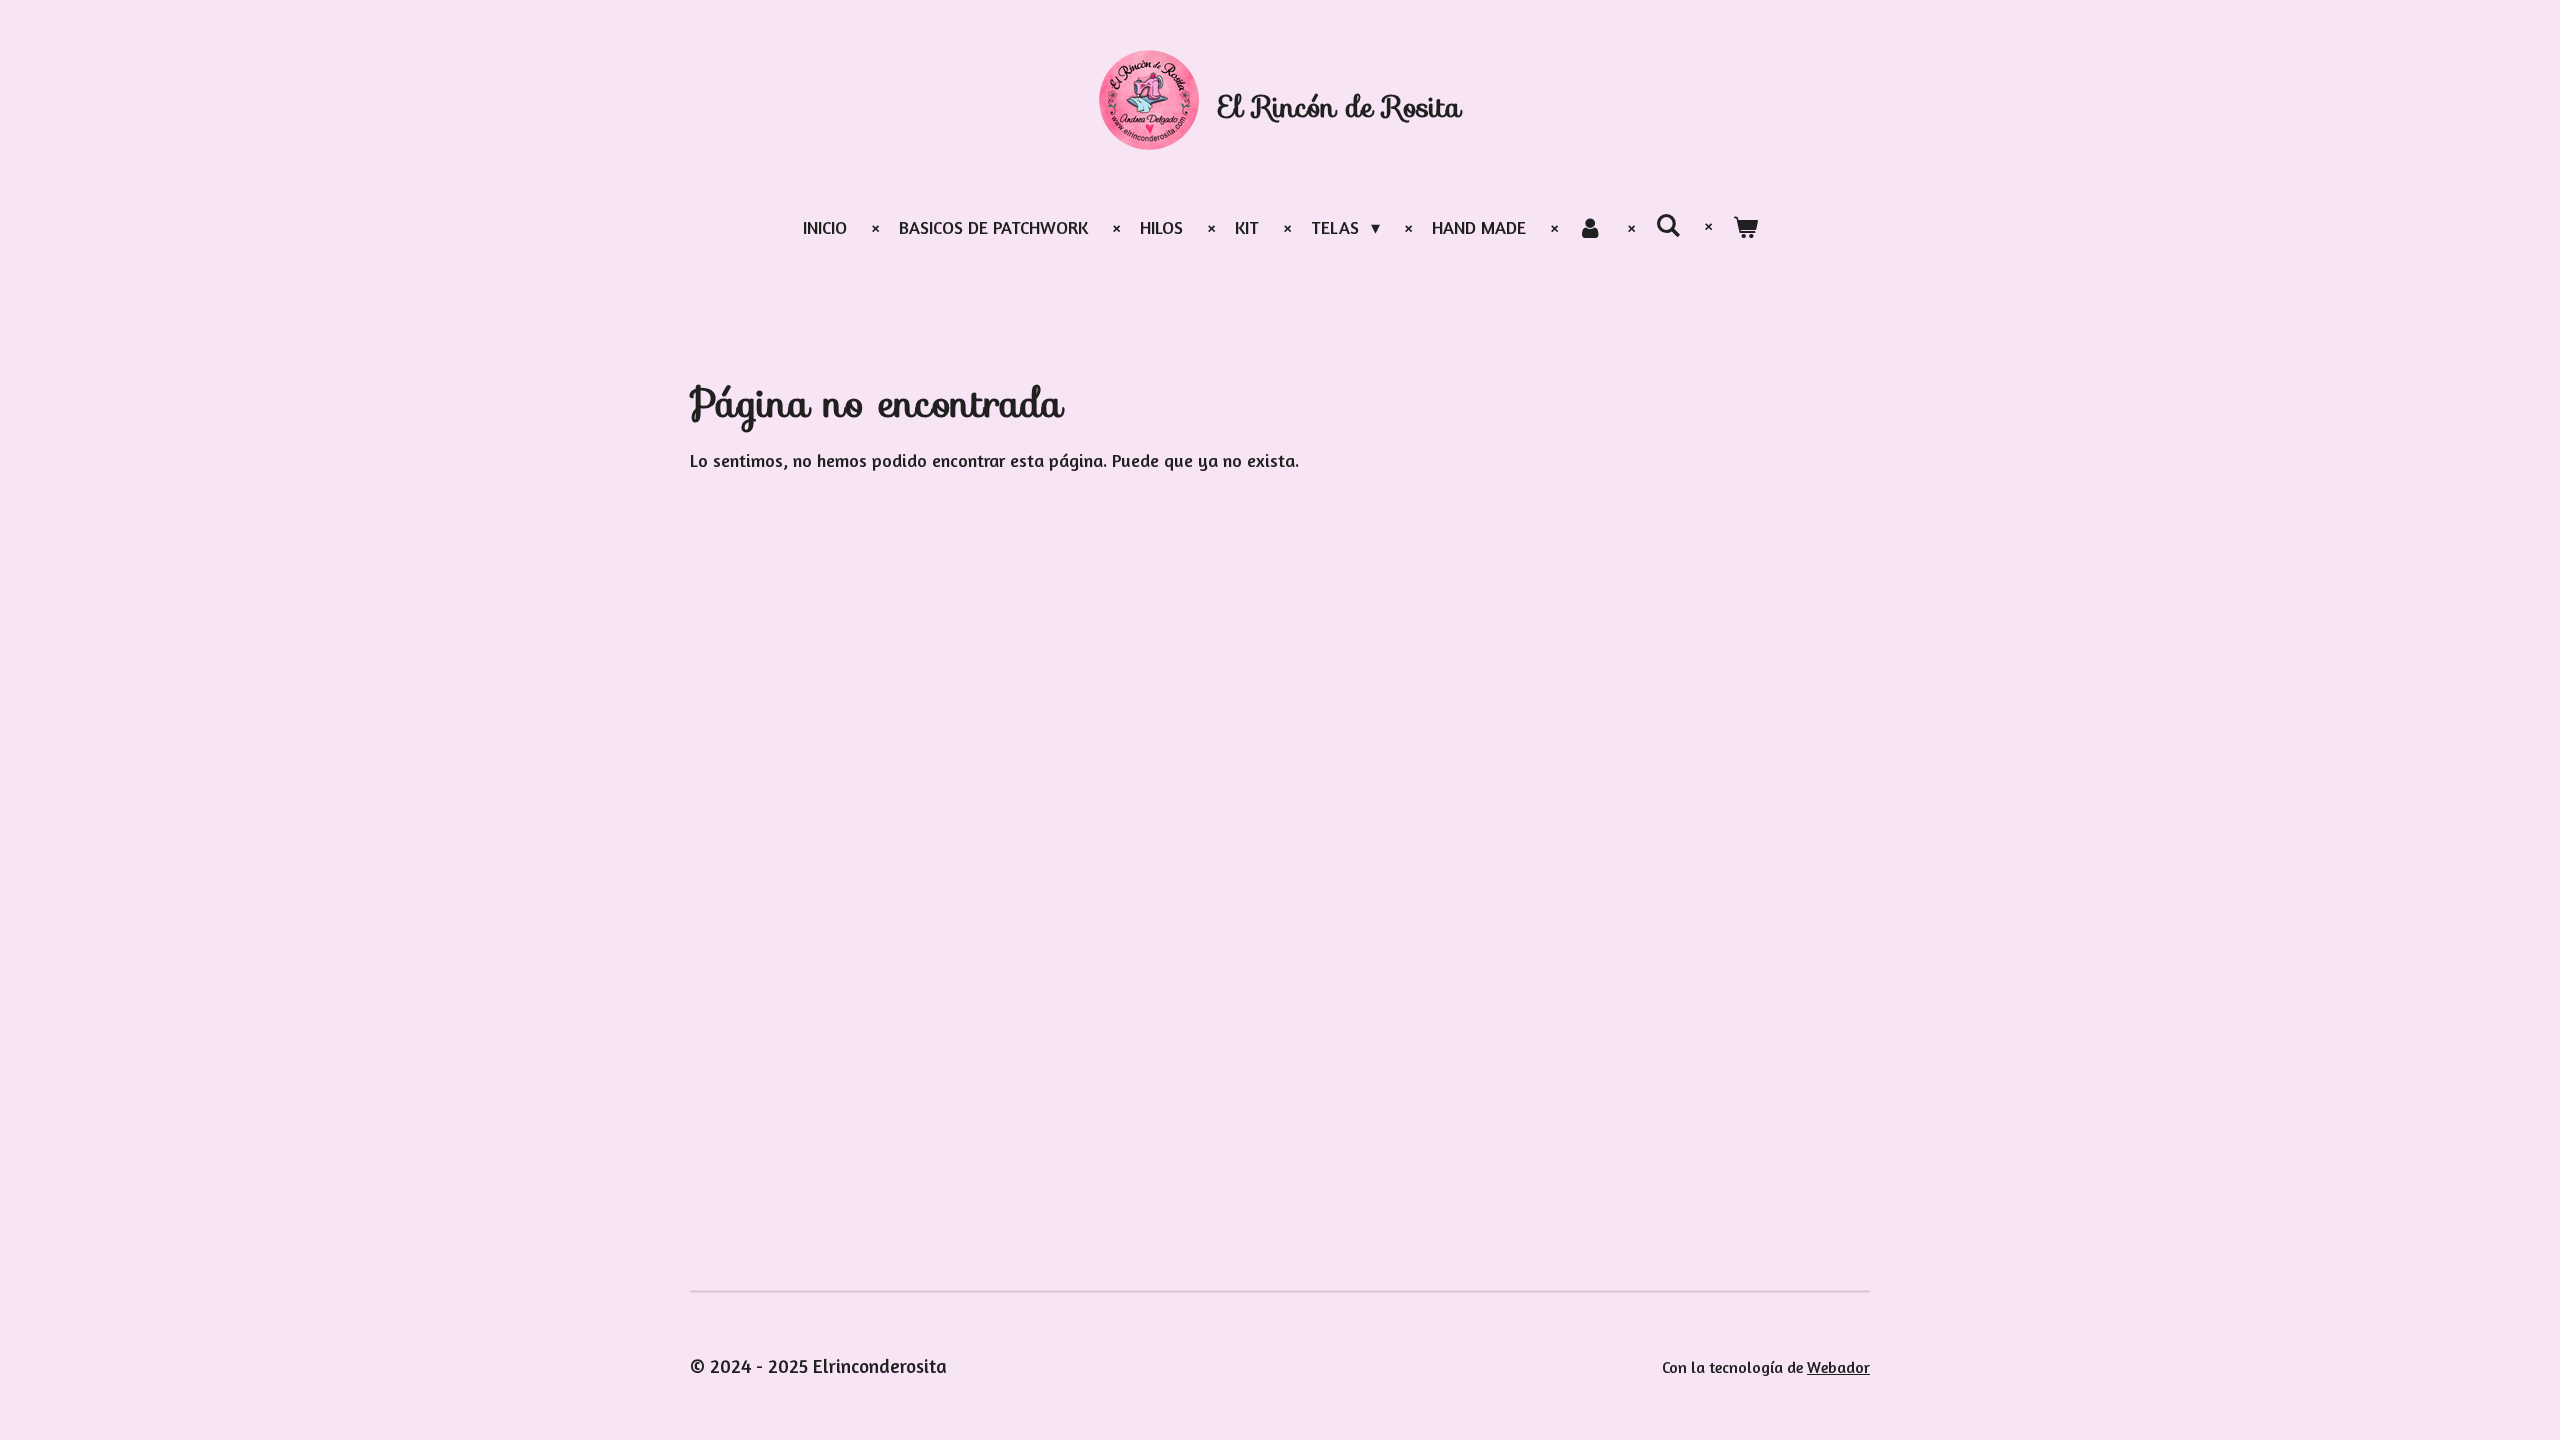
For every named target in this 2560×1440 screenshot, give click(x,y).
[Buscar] (1667, 225)
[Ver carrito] (1744, 227)
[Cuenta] (1590, 227)
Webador (1838, 1367)
